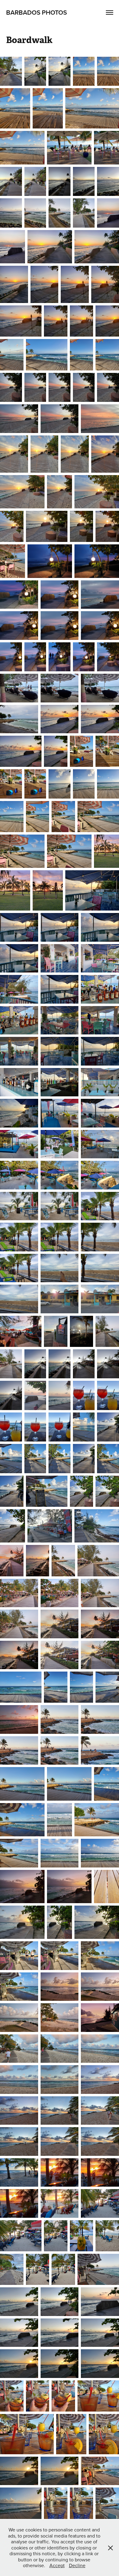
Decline (77, 2565)
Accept (57, 2565)
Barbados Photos (36, 12)
